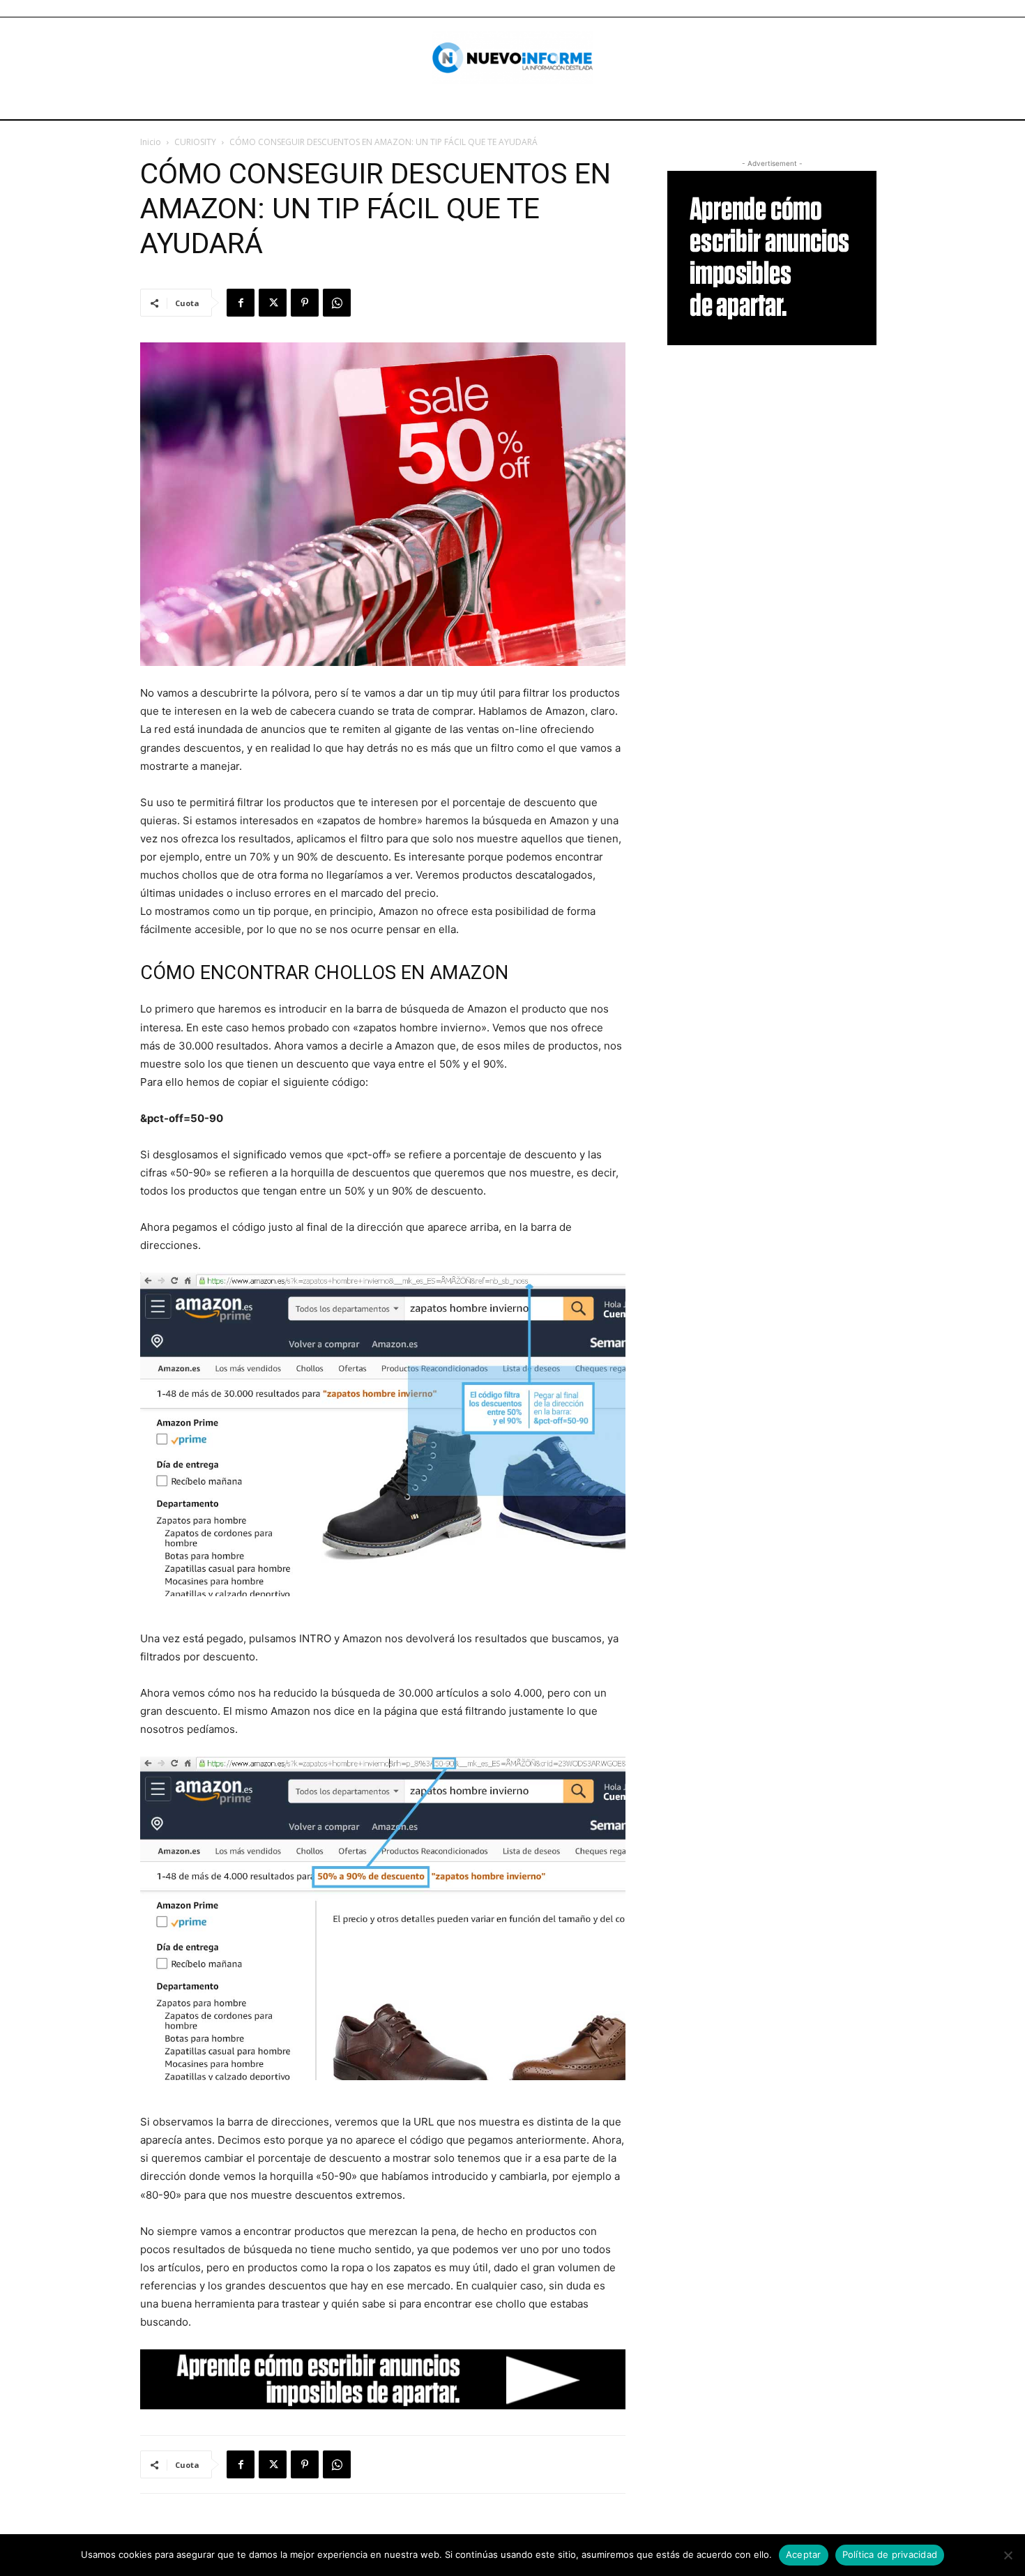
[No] (1008, 2555)
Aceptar (804, 2554)
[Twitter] (273, 303)
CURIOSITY (195, 142)
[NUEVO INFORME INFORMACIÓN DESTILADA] (513, 58)
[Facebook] (241, 303)
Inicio (151, 142)
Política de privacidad (890, 2554)
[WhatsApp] (337, 303)
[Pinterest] (305, 303)
